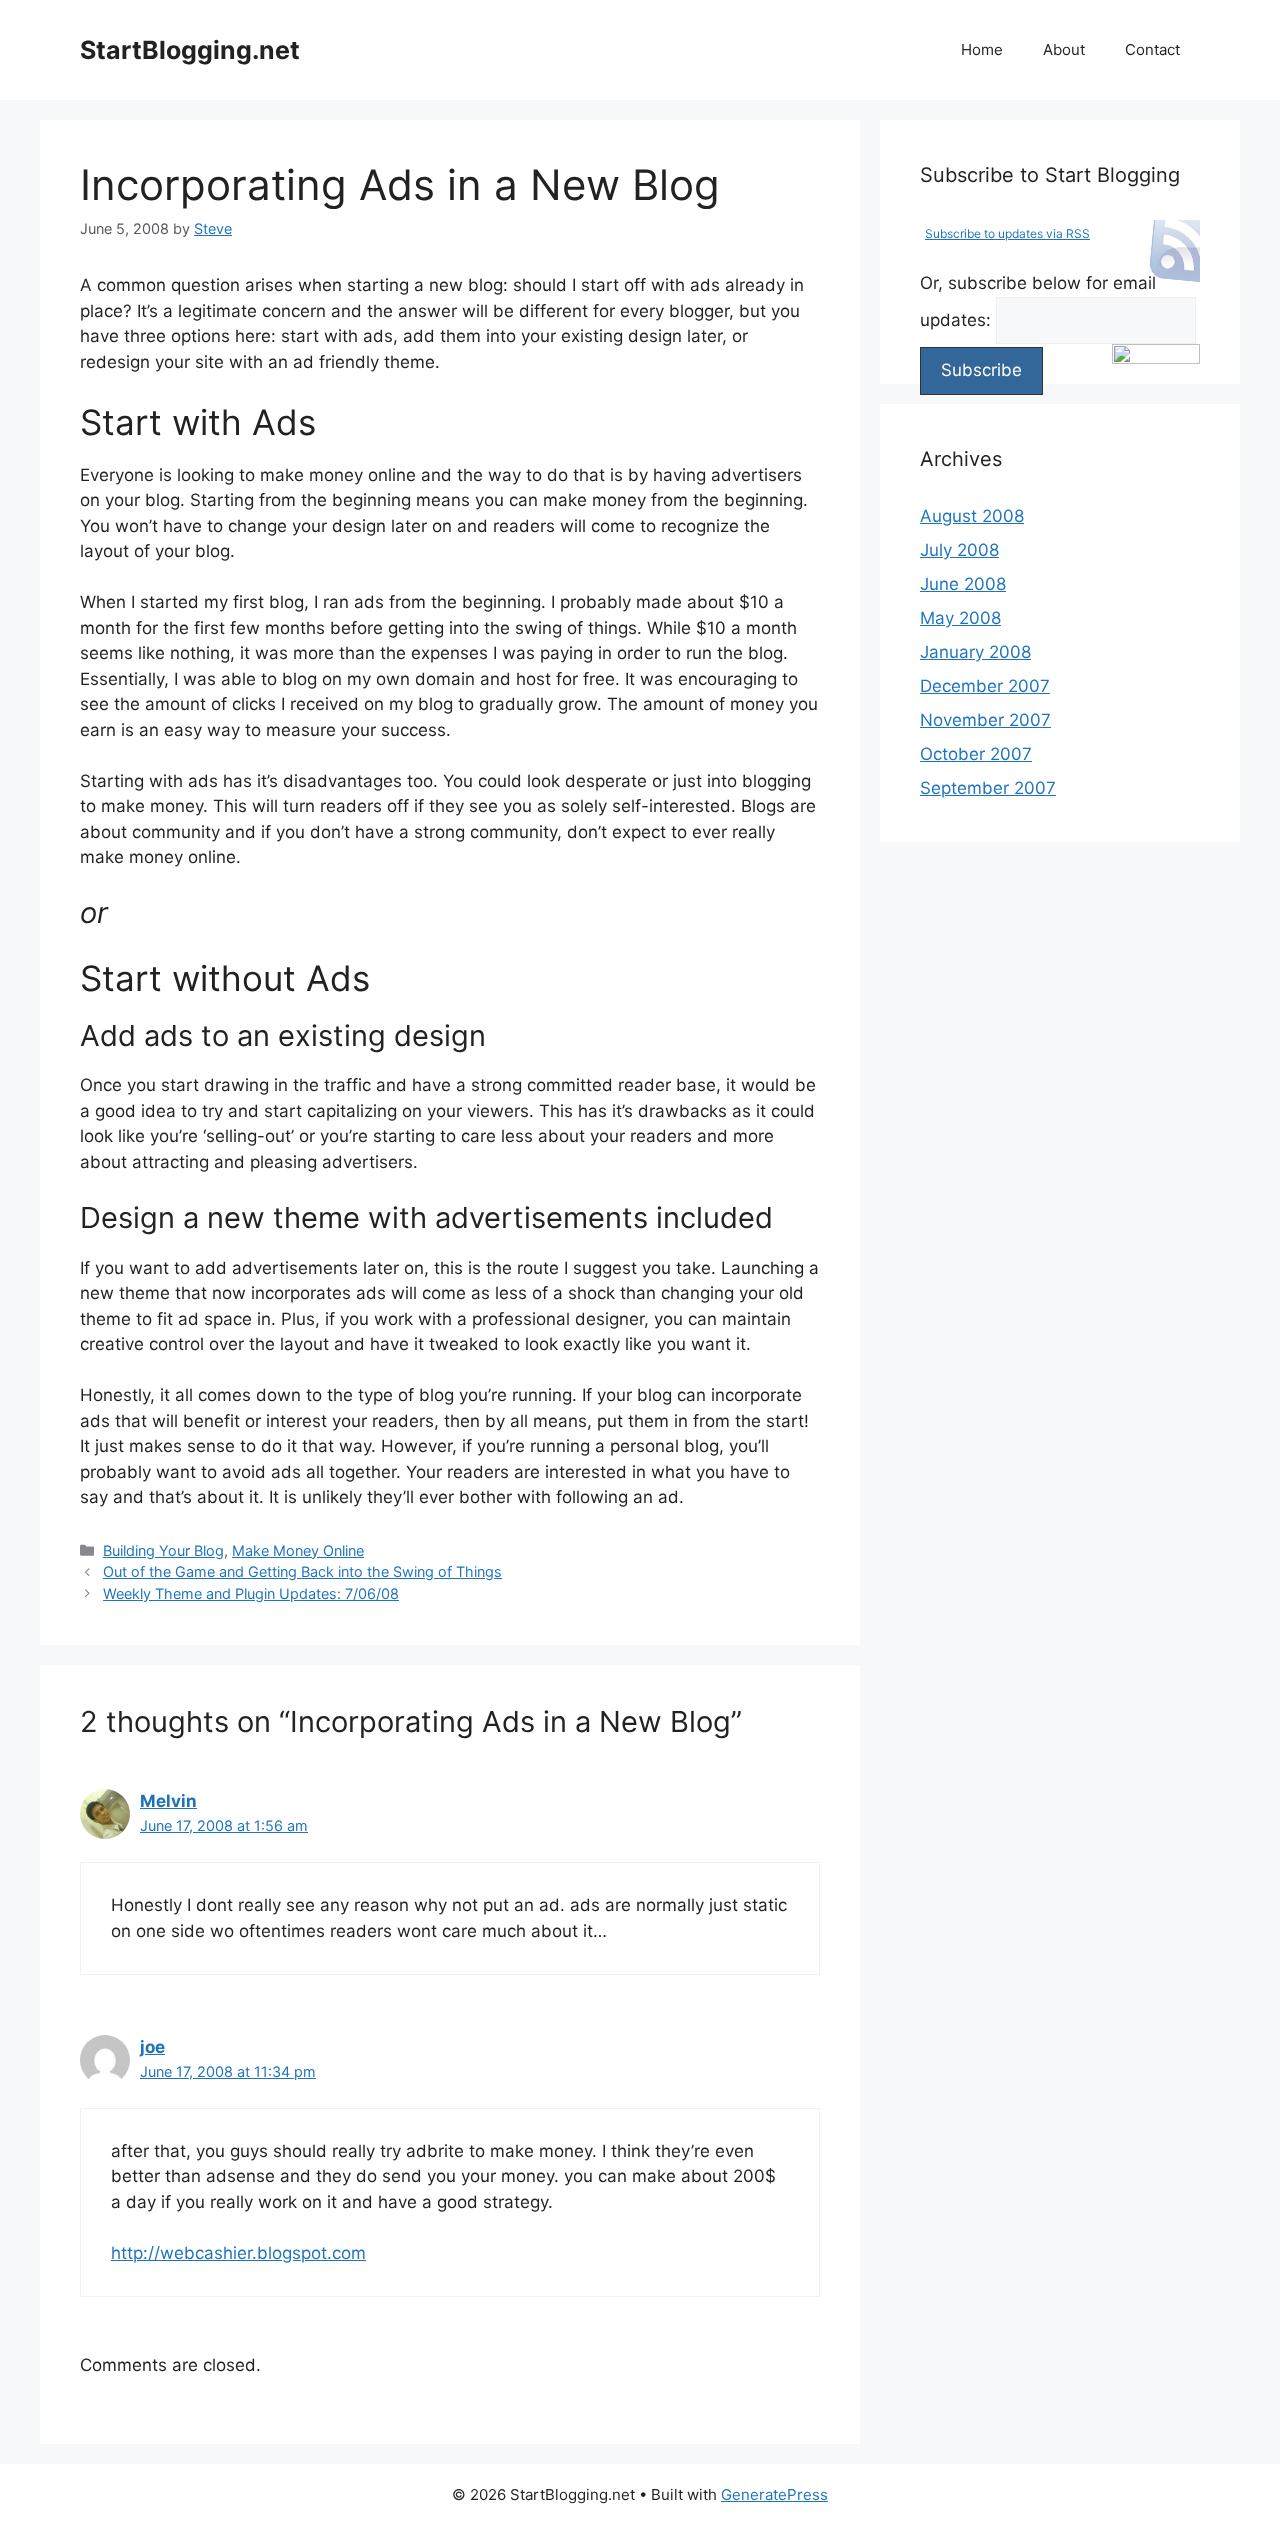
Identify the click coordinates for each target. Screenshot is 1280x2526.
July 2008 (959, 550)
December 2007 (985, 686)
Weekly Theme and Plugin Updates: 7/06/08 (251, 1593)
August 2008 (972, 516)
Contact (1152, 49)
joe (152, 2047)
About (1064, 49)
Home (982, 49)
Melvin (168, 1801)
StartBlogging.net (190, 50)
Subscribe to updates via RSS (1007, 233)
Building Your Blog (163, 1550)
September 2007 (988, 788)
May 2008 (960, 618)
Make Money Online (298, 1550)
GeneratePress (774, 2494)
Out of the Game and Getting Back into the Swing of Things (302, 1571)
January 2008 (975, 652)
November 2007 (985, 720)
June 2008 (963, 584)
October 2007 (976, 754)
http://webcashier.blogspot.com (238, 2253)
